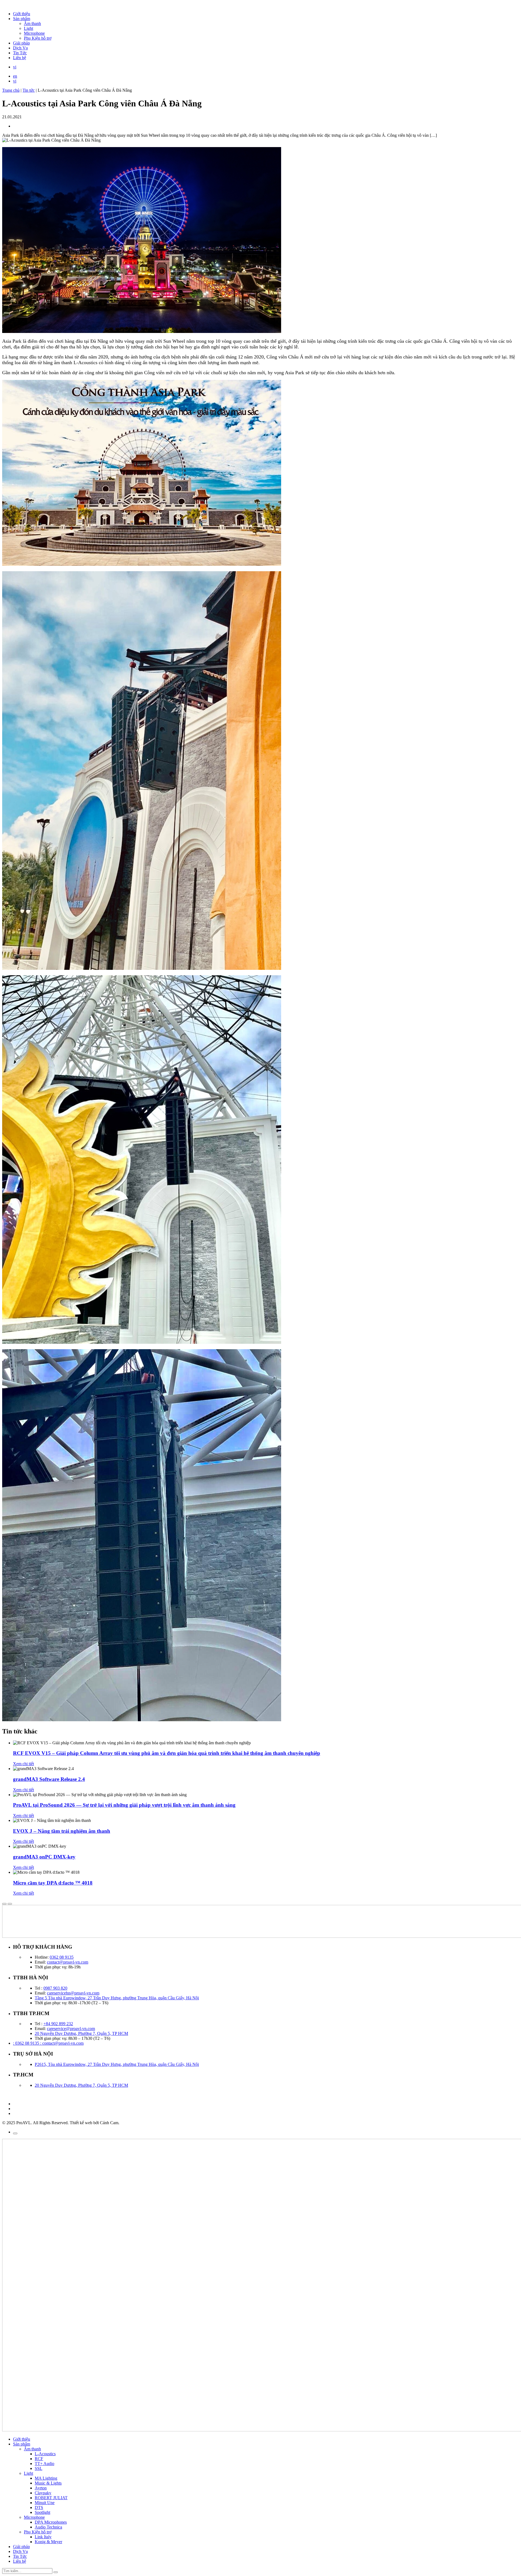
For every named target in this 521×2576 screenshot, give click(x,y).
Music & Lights (48, 2483)
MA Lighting (46, 2478)
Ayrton (41, 2488)
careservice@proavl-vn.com (71, 2029)
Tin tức (29, 90)
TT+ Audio (45, 2464)
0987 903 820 (55, 1988)
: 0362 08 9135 (27, 2043)
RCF (39, 2459)
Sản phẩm (22, 19)
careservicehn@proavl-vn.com (73, 1993)
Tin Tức (20, 53)
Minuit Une (45, 2503)
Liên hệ (20, 58)
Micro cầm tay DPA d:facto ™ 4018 (53, 1883)
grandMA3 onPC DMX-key (44, 1857)
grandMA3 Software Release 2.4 (49, 1779)
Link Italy (43, 2537)
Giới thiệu (22, 14)
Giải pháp (21, 43)
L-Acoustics (45, 2454)
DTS (39, 2507)
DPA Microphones (51, 2522)
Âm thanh (32, 23)
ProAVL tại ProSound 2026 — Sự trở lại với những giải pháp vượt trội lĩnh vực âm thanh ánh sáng (124, 1805)
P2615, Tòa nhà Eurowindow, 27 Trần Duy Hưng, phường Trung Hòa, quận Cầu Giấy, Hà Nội (117, 2064)
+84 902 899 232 (58, 2024)
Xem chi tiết (23, 1764)
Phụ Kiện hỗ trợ (38, 38)
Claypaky (43, 2493)
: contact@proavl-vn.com (62, 2043)
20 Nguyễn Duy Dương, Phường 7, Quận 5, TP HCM (81, 2033)
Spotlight (42, 2512)
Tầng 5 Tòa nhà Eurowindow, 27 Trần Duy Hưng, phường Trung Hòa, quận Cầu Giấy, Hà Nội (117, 1998)
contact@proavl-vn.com (68, 1962)
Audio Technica (48, 2527)
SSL (39, 2468)
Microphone (34, 33)
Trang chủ (11, 90)
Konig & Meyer (48, 2542)
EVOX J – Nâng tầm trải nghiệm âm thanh (62, 1831)
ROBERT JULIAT (51, 2498)
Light (28, 28)
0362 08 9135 (62, 1957)
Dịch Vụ (20, 48)
